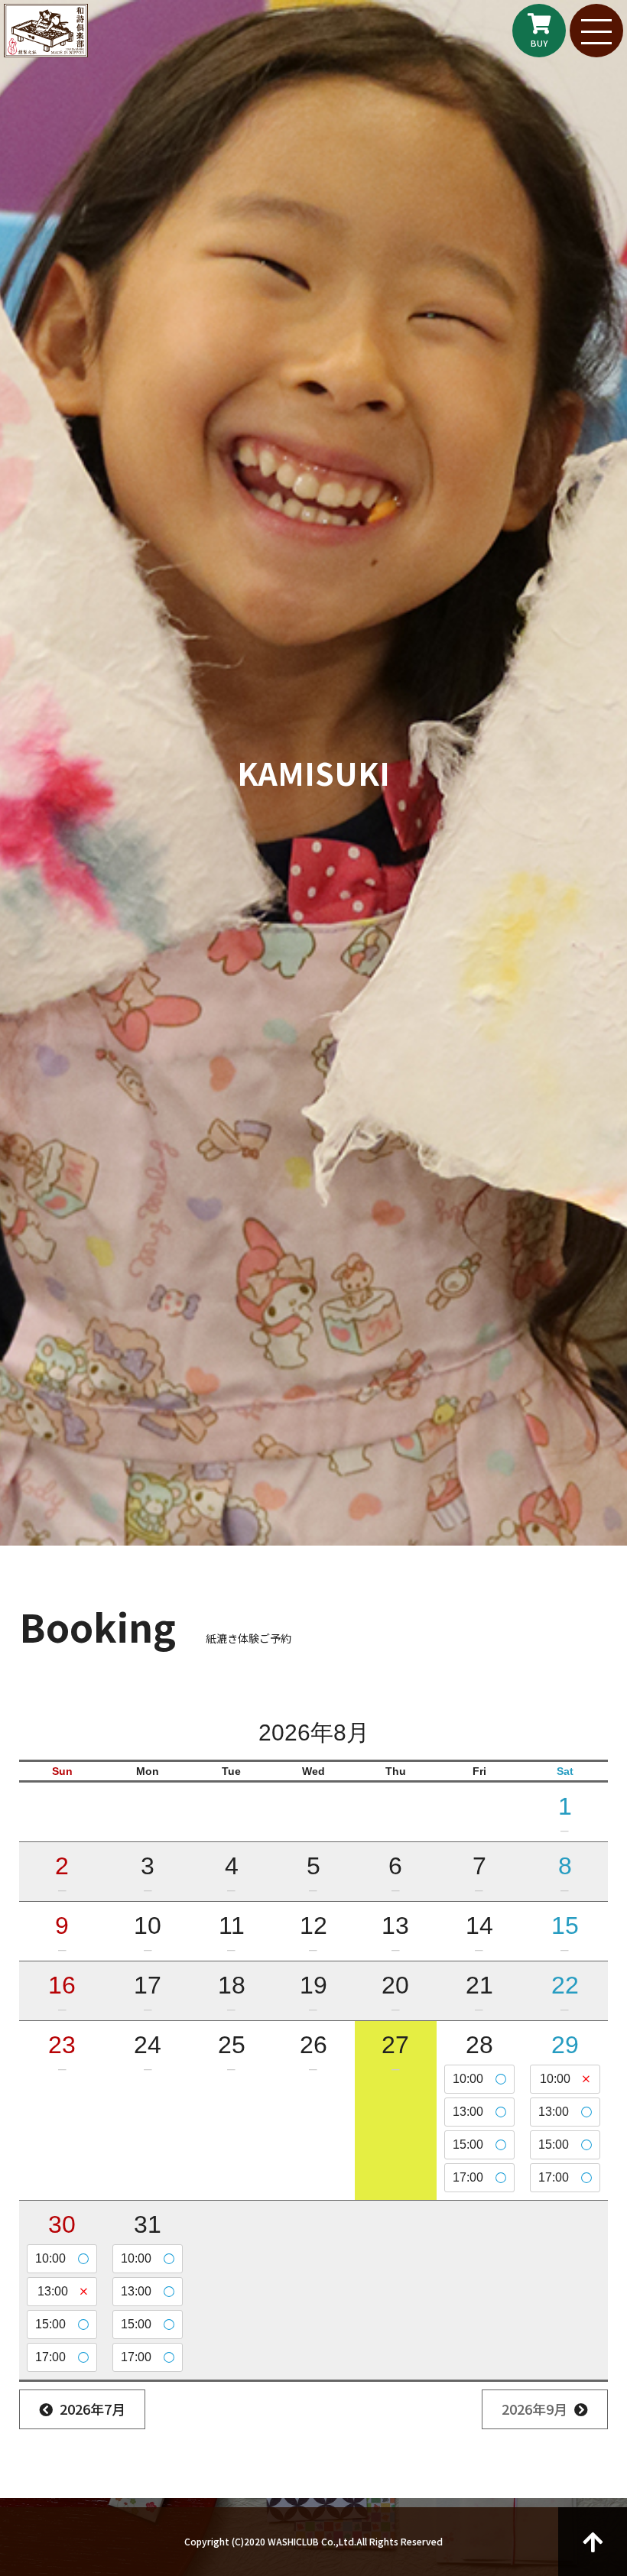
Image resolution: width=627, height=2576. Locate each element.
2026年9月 (534, 2409)
